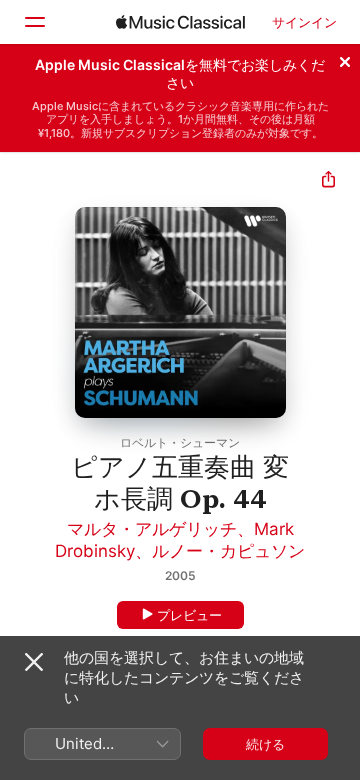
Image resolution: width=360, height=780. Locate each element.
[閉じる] (345, 59)
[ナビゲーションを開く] (34, 22)
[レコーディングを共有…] (328, 181)
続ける (265, 744)
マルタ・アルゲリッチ (152, 529)
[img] (180, 22)
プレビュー (189, 615)
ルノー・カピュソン (228, 551)
